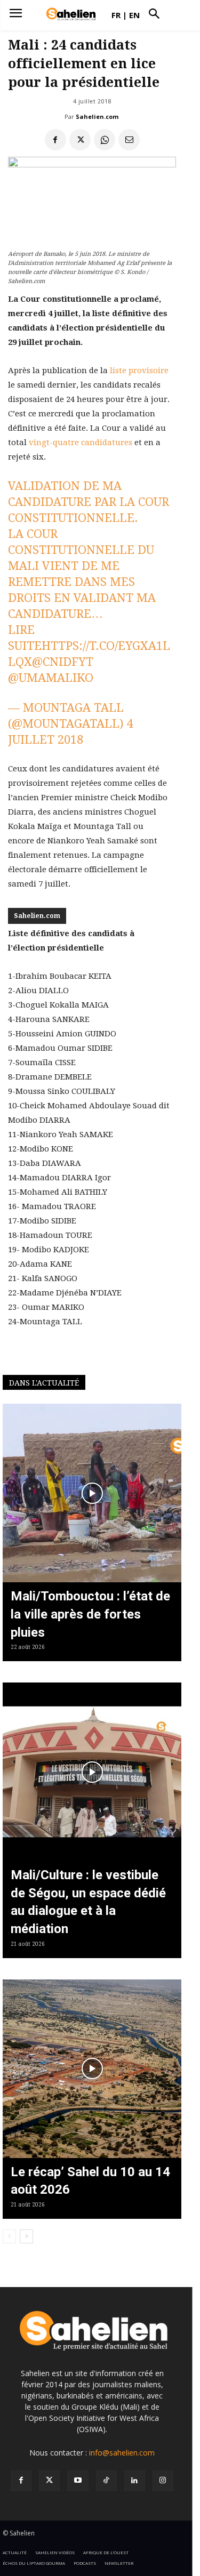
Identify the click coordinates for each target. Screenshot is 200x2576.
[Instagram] (163, 2481)
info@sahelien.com (122, 2453)
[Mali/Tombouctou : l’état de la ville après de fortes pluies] (92, 1493)
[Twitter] (49, 2481)
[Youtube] (78, 2481)
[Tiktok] (106, 2481)
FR (116, 15)
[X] (80, 140)
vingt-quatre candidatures (81, 442)
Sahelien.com (97, 116)
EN (134, 15)
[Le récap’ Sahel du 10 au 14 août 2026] (92, 2069)
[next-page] (26, 2236)
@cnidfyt (63, 662)
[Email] (129, 140)
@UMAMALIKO (51, 678)
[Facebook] (55, 140)
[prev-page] (9, 2236)
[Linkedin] (135, 2481)
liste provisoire (139, 371)
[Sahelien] (71, 14)
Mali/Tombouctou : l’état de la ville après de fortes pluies (90, 1614)
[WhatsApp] (105, 140)
